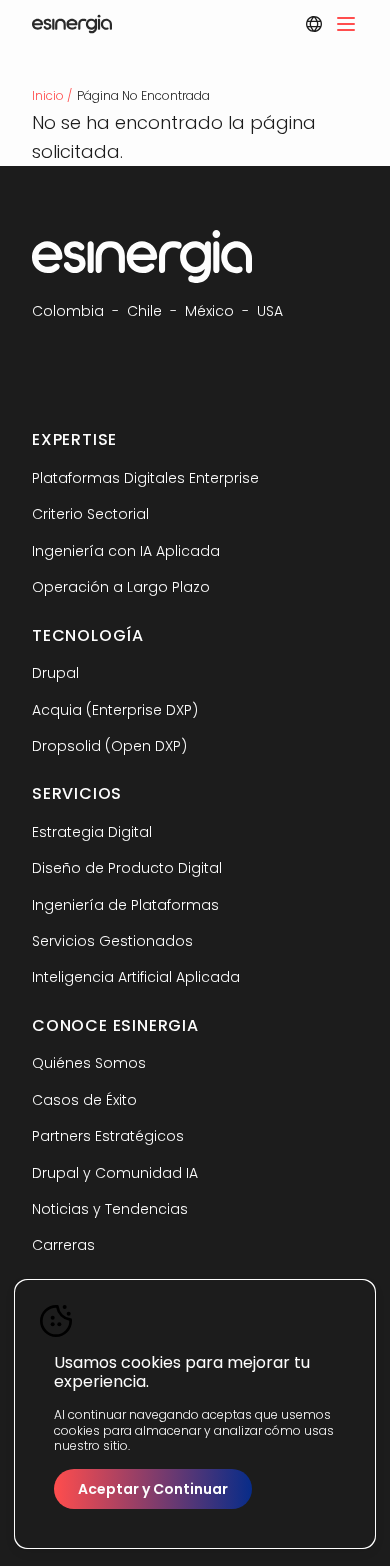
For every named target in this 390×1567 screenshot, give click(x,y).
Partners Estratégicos (108, 1136)
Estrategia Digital (92, 832)
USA (270, 311)
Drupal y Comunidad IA (115, 1173)
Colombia (68, 311)
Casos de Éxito (84, 1100)
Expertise (74, 439)
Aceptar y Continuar (153, 1489)
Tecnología (88, 635)
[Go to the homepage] (72, 24)
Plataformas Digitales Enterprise (145, 478)
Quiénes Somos (89, 1063)
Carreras (63, 1245)
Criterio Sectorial (90, 514)
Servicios (77, 793)
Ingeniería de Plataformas (125, 905)
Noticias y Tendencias (110, 1209)
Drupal (55, 673)
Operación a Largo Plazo (121, 587)
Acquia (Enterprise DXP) (115, 710)
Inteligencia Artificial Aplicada (136, 977)
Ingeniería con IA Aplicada (126, 551)
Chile (144, 311)
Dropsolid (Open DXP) (109, 746)
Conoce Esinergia (115, 1025)
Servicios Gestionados (112, 941)
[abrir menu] (346, 24)
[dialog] (195, 1414)
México (209, 311)
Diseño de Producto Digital (127, 868)
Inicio (48, 95)
